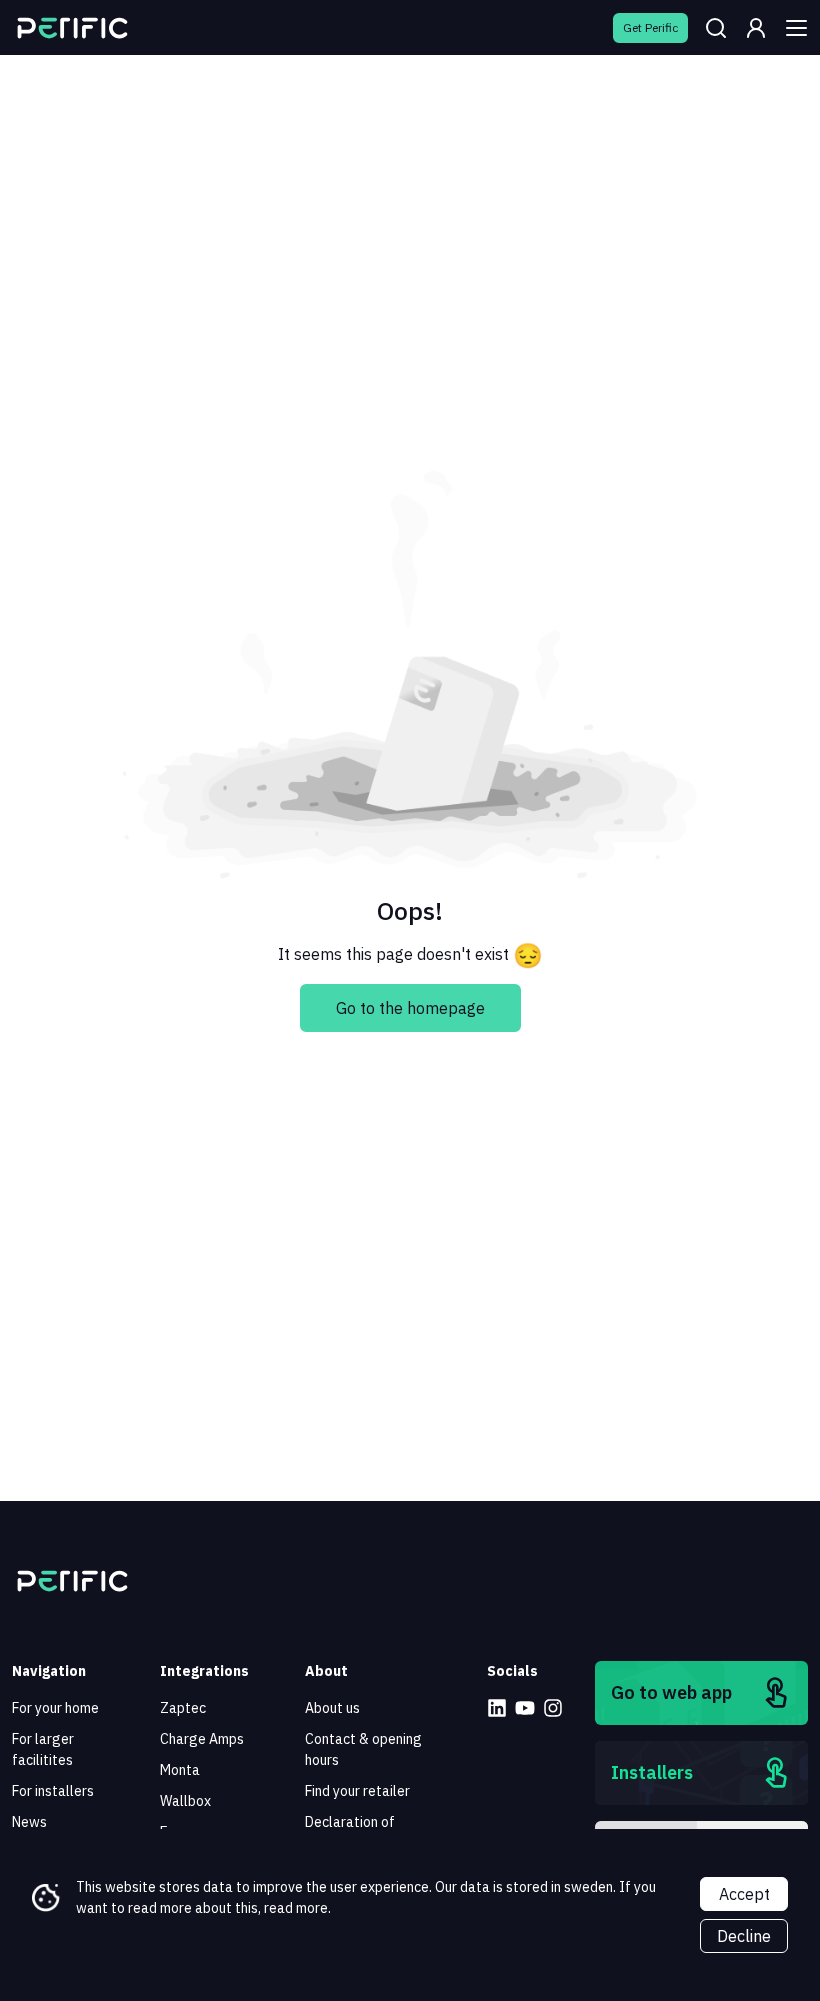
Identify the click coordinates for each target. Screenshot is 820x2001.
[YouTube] (525, 1708)
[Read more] (72, 28)
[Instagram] (553, 1708)
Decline (744, 1936)
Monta (180, 1770)
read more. (297, 1908)
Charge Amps (202, 1739)
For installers (53, 1791)
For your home (55, 1708)
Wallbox (185, 1801)
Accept (744, 1894)
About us (332, 1708)
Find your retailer (357, 1791)
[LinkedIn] (497, 1708)
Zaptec (183, 1708)
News (29, 1822)
